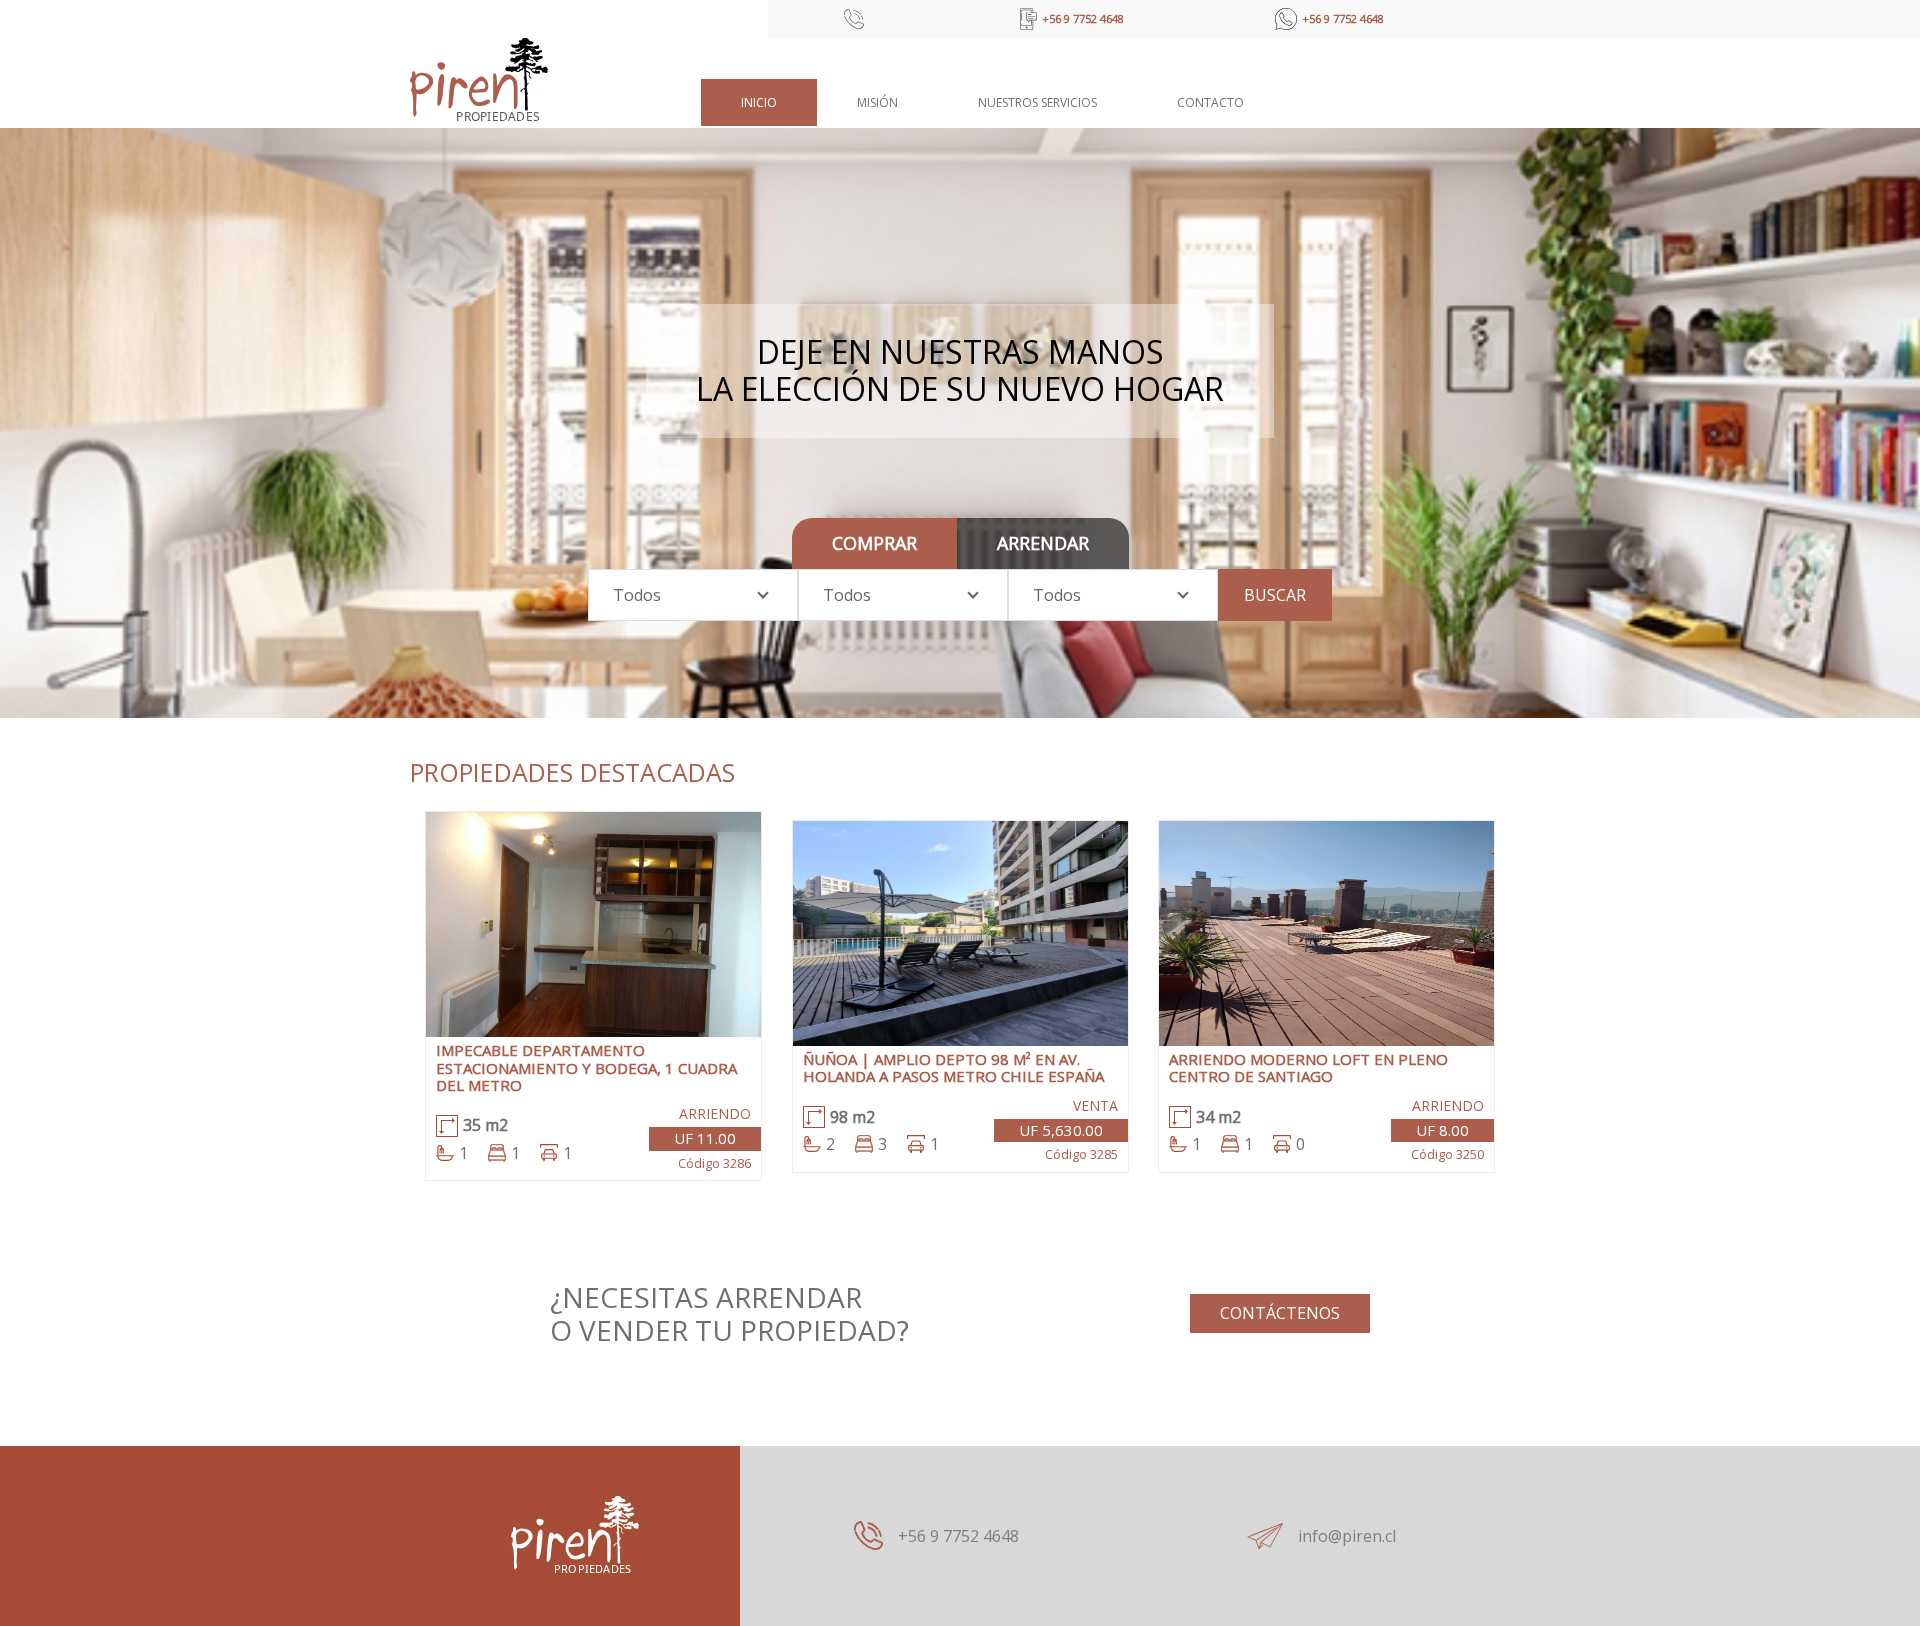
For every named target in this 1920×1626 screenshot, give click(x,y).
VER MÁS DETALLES (593, 939)
